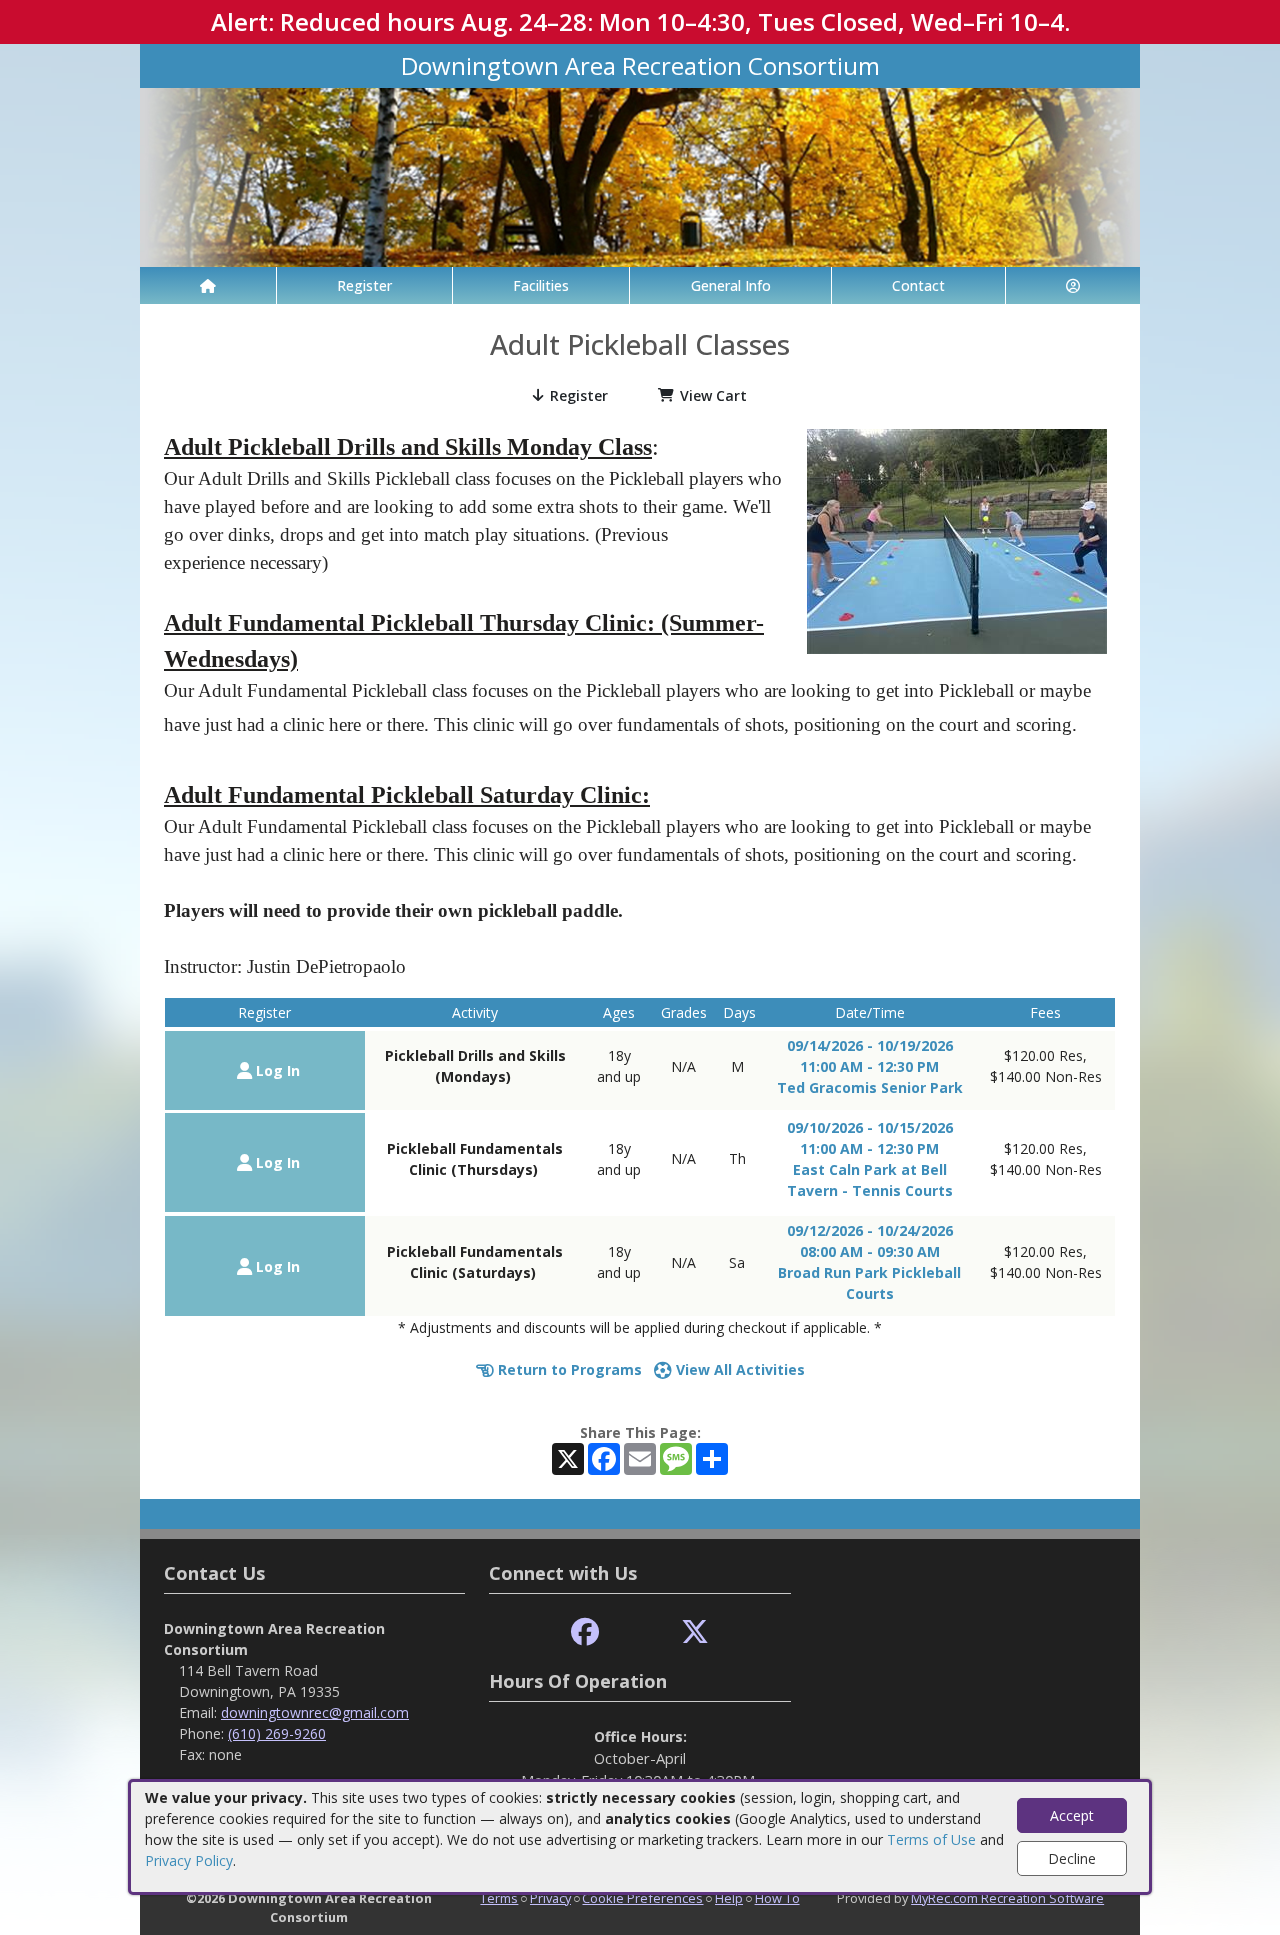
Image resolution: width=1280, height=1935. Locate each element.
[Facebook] (585, 1632)
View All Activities (738, 1369)
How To (777, 1898)
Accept (1072, 1815)
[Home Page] (208, 285)
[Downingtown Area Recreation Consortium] (640, 175)
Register (364, 285)
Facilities (541, 285)
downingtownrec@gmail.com (315, 1712)
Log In (276, 1070)
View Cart (713, 395)
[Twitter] (695, 1632)
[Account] (1073, 285)
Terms (499, 1898)
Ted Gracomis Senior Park (870, 1087)
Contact (918, 285)
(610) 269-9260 (277, 1733)
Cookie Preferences (642, 1898)
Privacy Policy (189, 1860)
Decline (1072, 1858)
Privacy (550, 1898)
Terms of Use (931, 1839)
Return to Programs (568, 1369)
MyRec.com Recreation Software (1007, 1898)
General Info (731, 285)
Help (729, 1898)
